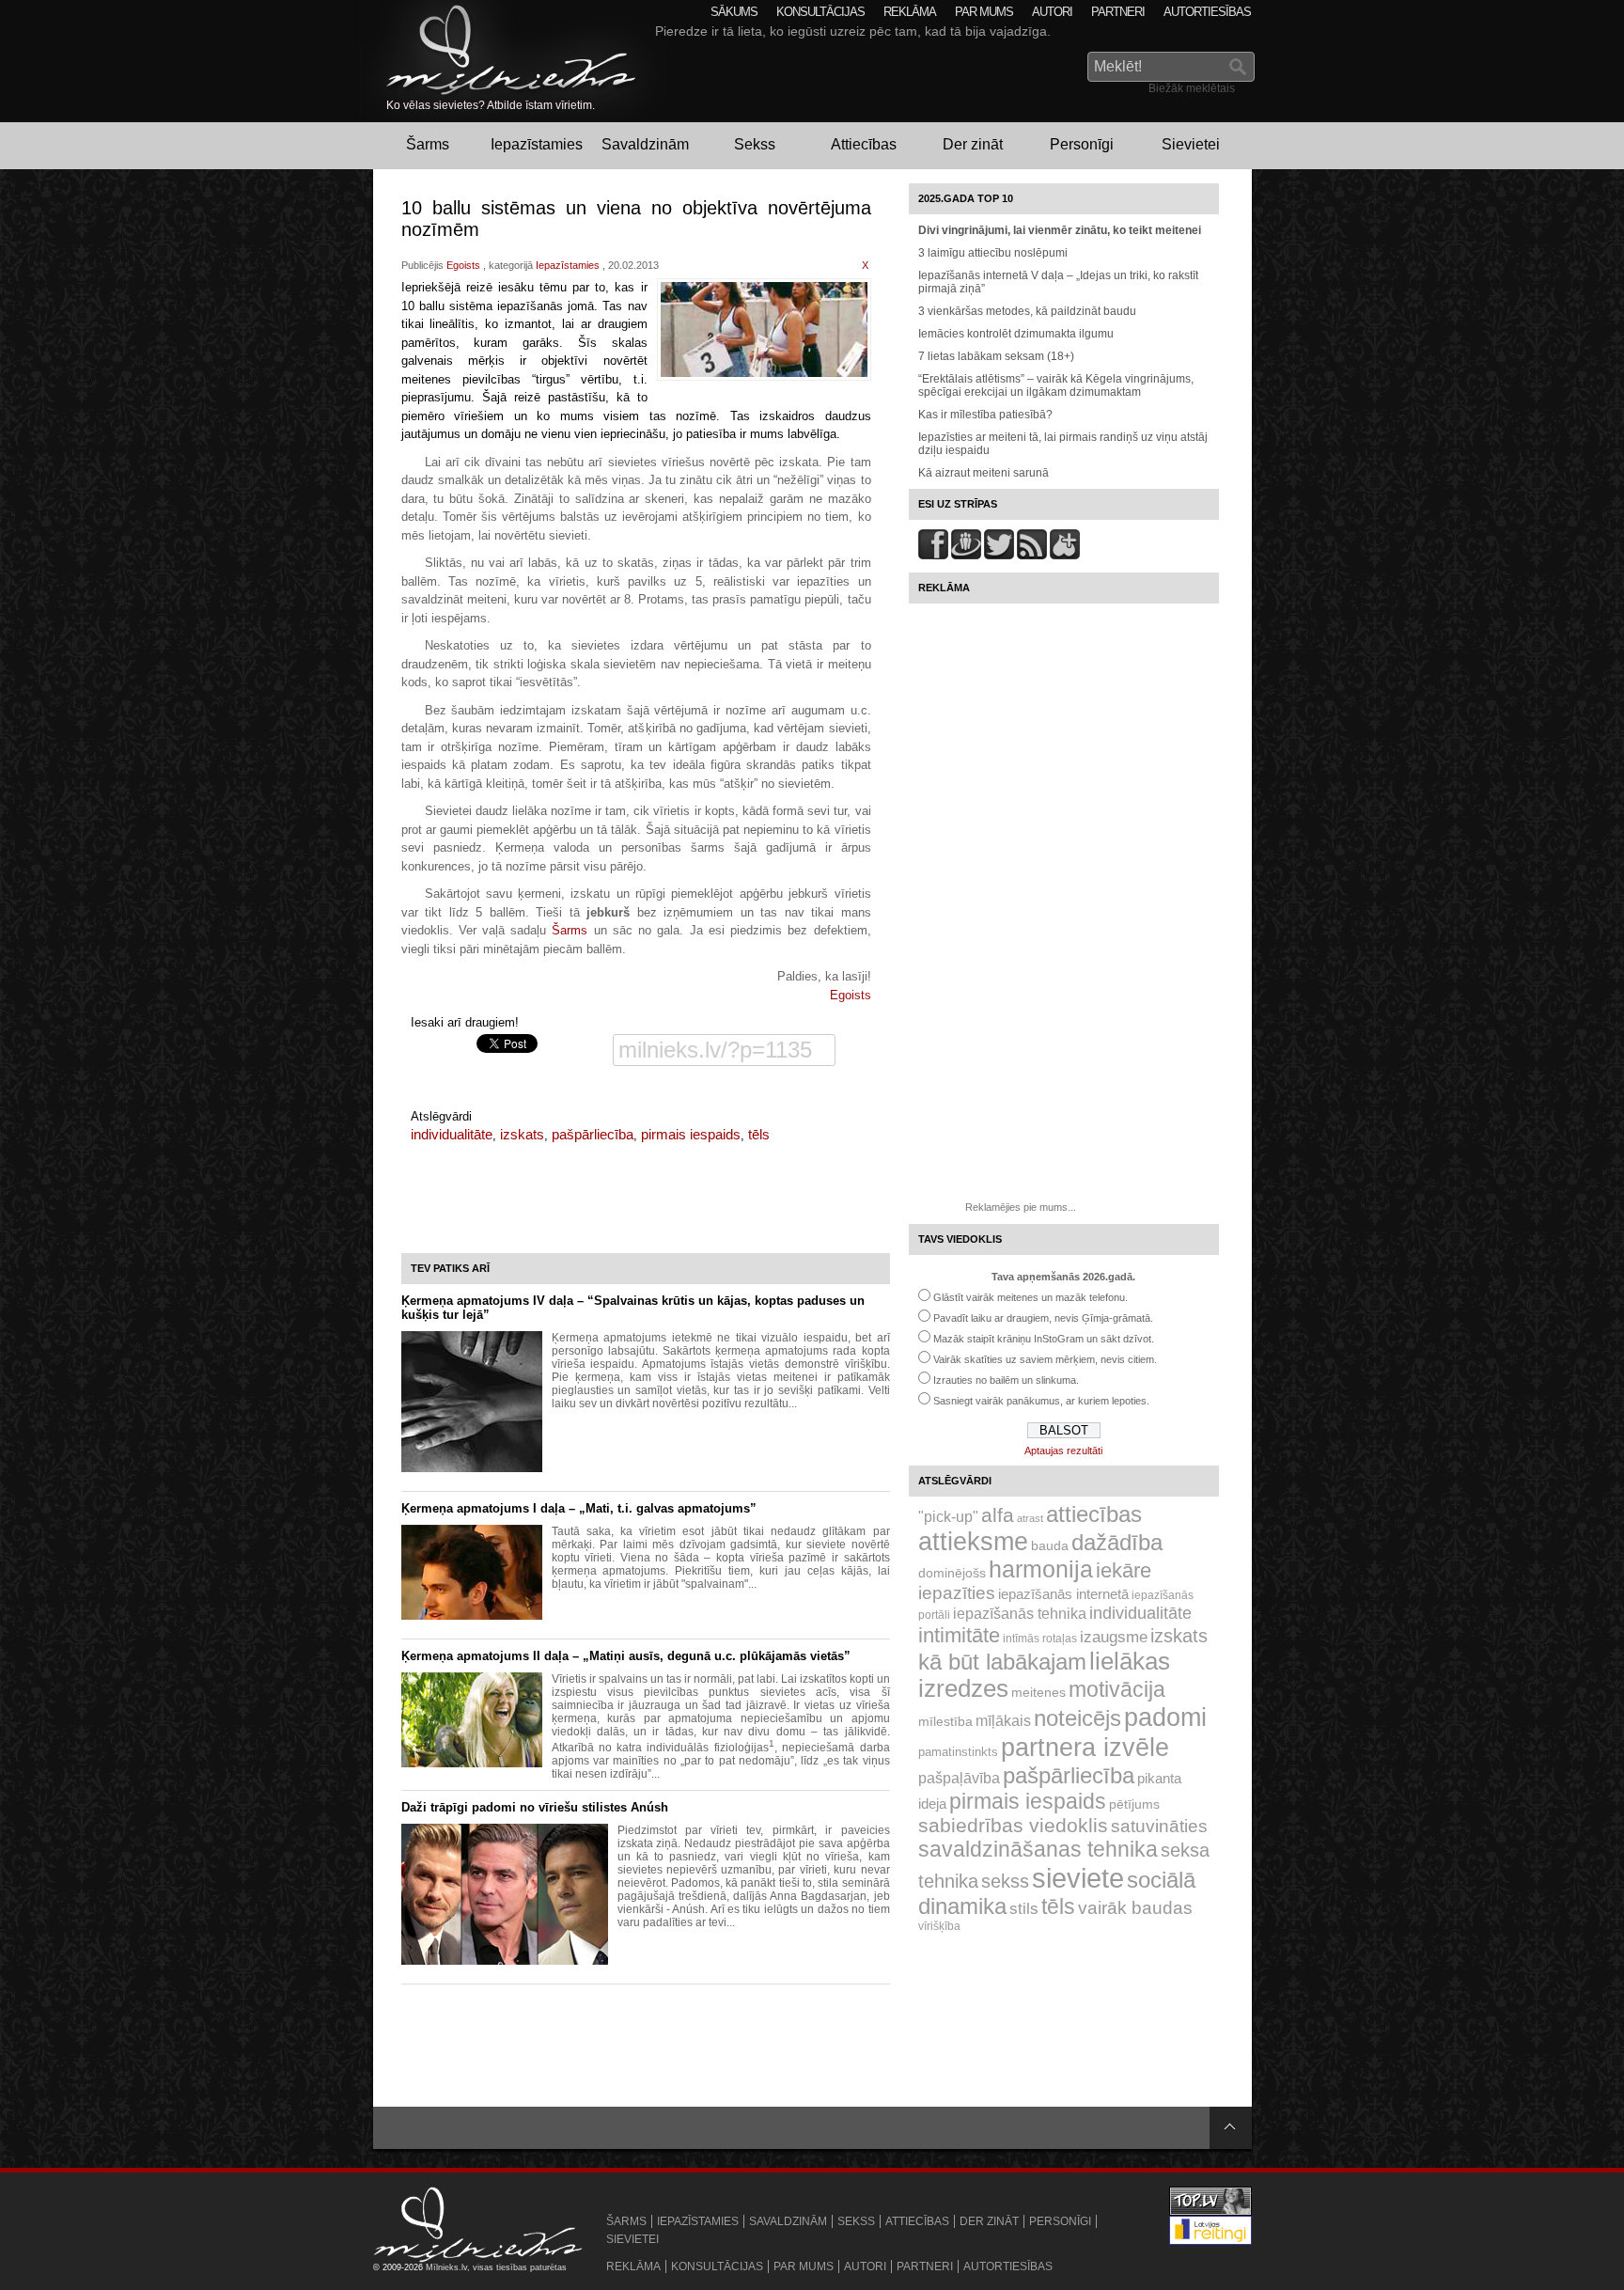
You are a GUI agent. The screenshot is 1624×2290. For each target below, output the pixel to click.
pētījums (1134, 1804)
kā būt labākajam (1002, 1662)
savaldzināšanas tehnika (1038, 1849)
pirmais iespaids (691, 1134)
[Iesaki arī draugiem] (966, 556)
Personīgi (1082, 144)
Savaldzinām (645, 144)
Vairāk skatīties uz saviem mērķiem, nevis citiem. (1045, 1359)
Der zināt (973, 144)
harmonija (1041, 1569)
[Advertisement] (1022, 895)
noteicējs (1077, 1718)
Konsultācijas (820, 12)
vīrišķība (939, 1926)
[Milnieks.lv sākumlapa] (498, 49)
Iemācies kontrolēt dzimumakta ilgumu (1016, 334)
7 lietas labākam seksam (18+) (996, 356)
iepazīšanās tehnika (1020, 1613)
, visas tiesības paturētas (517, 2267)
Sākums (734, 12)
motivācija (1117, 1689)
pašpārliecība (593, 1134)
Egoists (463, 265)
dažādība (1117, 1543)
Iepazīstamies (537, 144)
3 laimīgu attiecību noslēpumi (993, 253)
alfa (998, 1515)
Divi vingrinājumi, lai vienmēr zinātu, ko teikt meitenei (1060, 230)
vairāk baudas (1135, 1908)
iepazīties (957, 1593)
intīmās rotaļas (1040, 1639)
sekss (1005, 1881)
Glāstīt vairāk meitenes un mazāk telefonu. (1031, 1297)
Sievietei (1191, 144)
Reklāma (910, 12)
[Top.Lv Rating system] (1210, 2213)
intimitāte (959, 1635)
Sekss (755, 144)
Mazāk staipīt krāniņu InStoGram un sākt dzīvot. (1044, 1339)
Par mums (984, 12)
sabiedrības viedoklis (1013, 1825)
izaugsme (1114, 1637)
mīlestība (945, 1721)
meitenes (1038, 1692)
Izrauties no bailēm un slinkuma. (1006, 1380)
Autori (1052, 12)
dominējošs (952, 1573)
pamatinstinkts (958, 1752)
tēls (759, 1134)
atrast (1030, 1518)
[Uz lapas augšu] (1231, 2128)
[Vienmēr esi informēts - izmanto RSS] (1032, 556)
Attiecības (864, 144)
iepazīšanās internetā (1063, 1594)
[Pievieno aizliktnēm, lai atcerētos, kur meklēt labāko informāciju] (1065, 556)
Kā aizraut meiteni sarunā (984, 473)
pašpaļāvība (959, 1778)
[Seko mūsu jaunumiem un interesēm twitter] (999, 556)
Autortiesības (1207, 12)
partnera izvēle (1085, 1747)
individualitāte (452, 1134)
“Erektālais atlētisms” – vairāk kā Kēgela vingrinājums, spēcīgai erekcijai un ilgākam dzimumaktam (1056, 385)
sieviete (1078, 1878)
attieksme (973, 1542)
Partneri (1118, 12)
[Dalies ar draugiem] (933, 556)
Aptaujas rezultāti (1063, 1451)
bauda (1050, 1545)
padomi (1165, 1717)
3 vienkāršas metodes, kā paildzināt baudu (1027, 311)
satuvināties (1159, 1826)
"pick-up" (948, 1516)
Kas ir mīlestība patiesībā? (985, 415)
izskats (522, 1134)
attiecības (1094, 1514)
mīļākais (1003, 1720)
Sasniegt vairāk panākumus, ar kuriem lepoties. (1041, 1401)
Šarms (428, 144)
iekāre (1124, 1570)
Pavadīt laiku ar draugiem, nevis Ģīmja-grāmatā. (1043, 1318)
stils (1024, 1909)
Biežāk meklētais (1192, 88)
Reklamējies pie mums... (1021, 1207)
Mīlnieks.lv (446, 2267)
